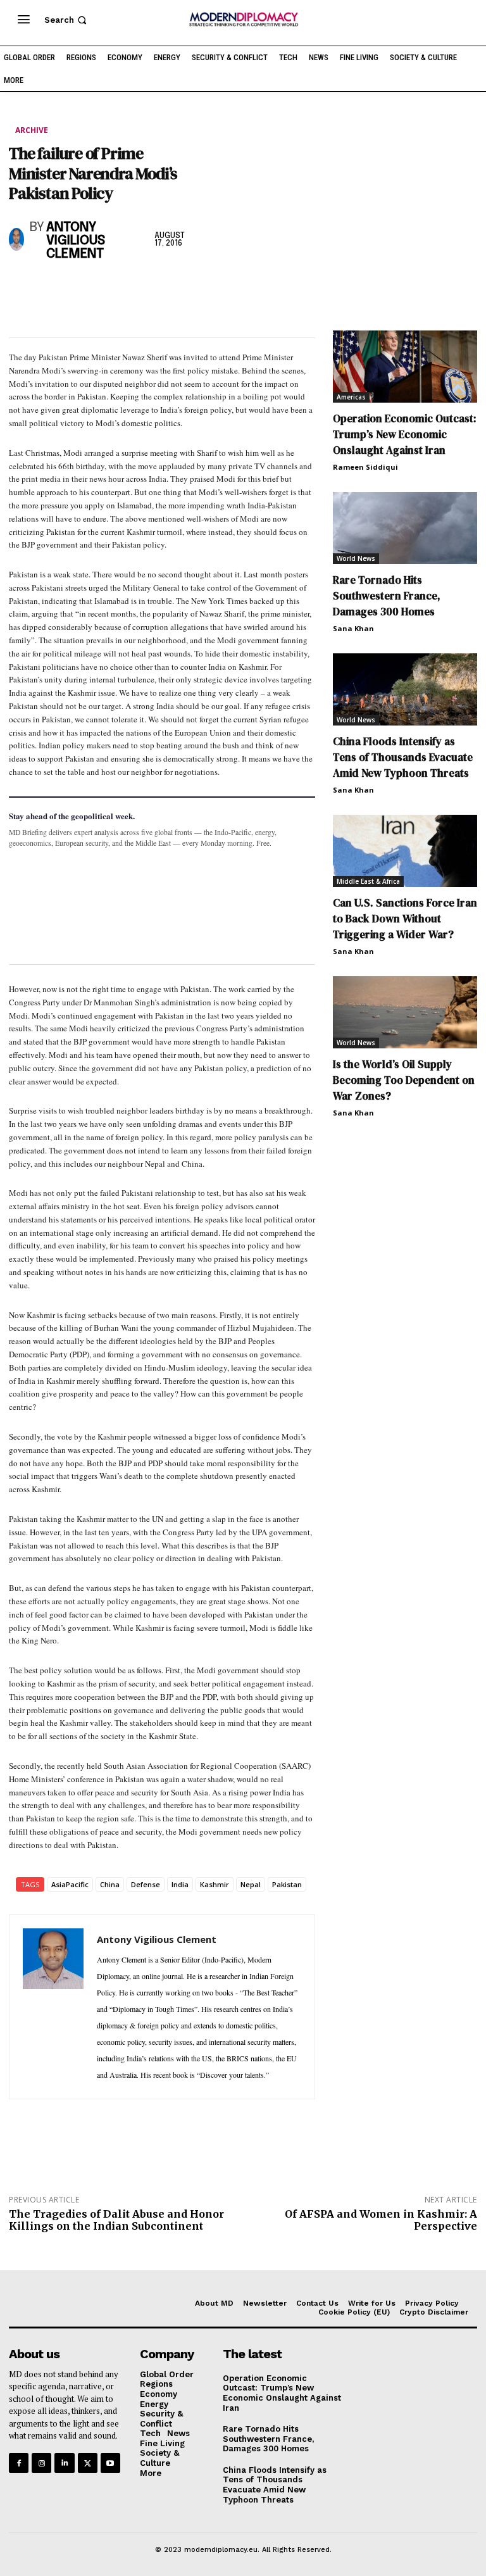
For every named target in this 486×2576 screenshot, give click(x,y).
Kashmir (215, 1884)
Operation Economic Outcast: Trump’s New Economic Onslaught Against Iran (405, 434)
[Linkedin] (109, 288)
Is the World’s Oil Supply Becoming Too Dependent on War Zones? (404, 1080)
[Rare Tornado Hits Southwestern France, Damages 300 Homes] (405, 528)
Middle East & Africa (368, 881)
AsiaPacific (70, 1884)
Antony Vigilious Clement (76, 241)
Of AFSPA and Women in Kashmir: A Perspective (381, 2220)
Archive (32, 130)
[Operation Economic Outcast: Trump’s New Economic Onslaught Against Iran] (405, 367)
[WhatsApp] (80, 288)
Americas (351, 397)
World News (356, 558)
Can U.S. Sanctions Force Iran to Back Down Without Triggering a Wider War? (405, 919)
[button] (67, 20)
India (180, 1884)
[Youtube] (110, 2463)
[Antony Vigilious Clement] (16, 239)
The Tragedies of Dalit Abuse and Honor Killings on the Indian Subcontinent (116, 2220)
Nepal (251, 1884)
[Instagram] (41, 2463)
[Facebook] (22, 288)
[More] (197, 288)
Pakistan (287, 1884)
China (110, 1884)
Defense (146, 1884)
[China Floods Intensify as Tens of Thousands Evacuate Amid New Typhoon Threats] (405, 689)
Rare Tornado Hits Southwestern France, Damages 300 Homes (387, 596)
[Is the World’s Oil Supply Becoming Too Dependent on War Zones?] (405, 1012)
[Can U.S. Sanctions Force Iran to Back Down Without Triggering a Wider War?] (405, 851)
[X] (51, 288)
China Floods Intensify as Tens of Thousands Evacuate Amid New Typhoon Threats (403, 757)
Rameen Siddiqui (365, 467)
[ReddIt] (138, 288)
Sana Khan (353, 628)
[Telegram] (167, 288)
